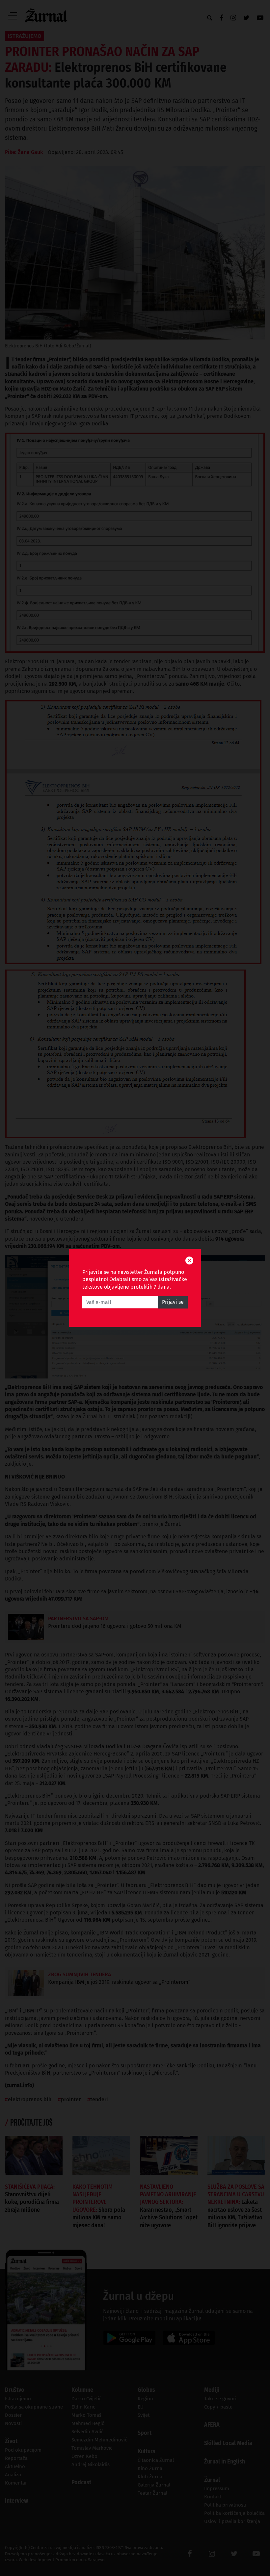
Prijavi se (173, 1302)
